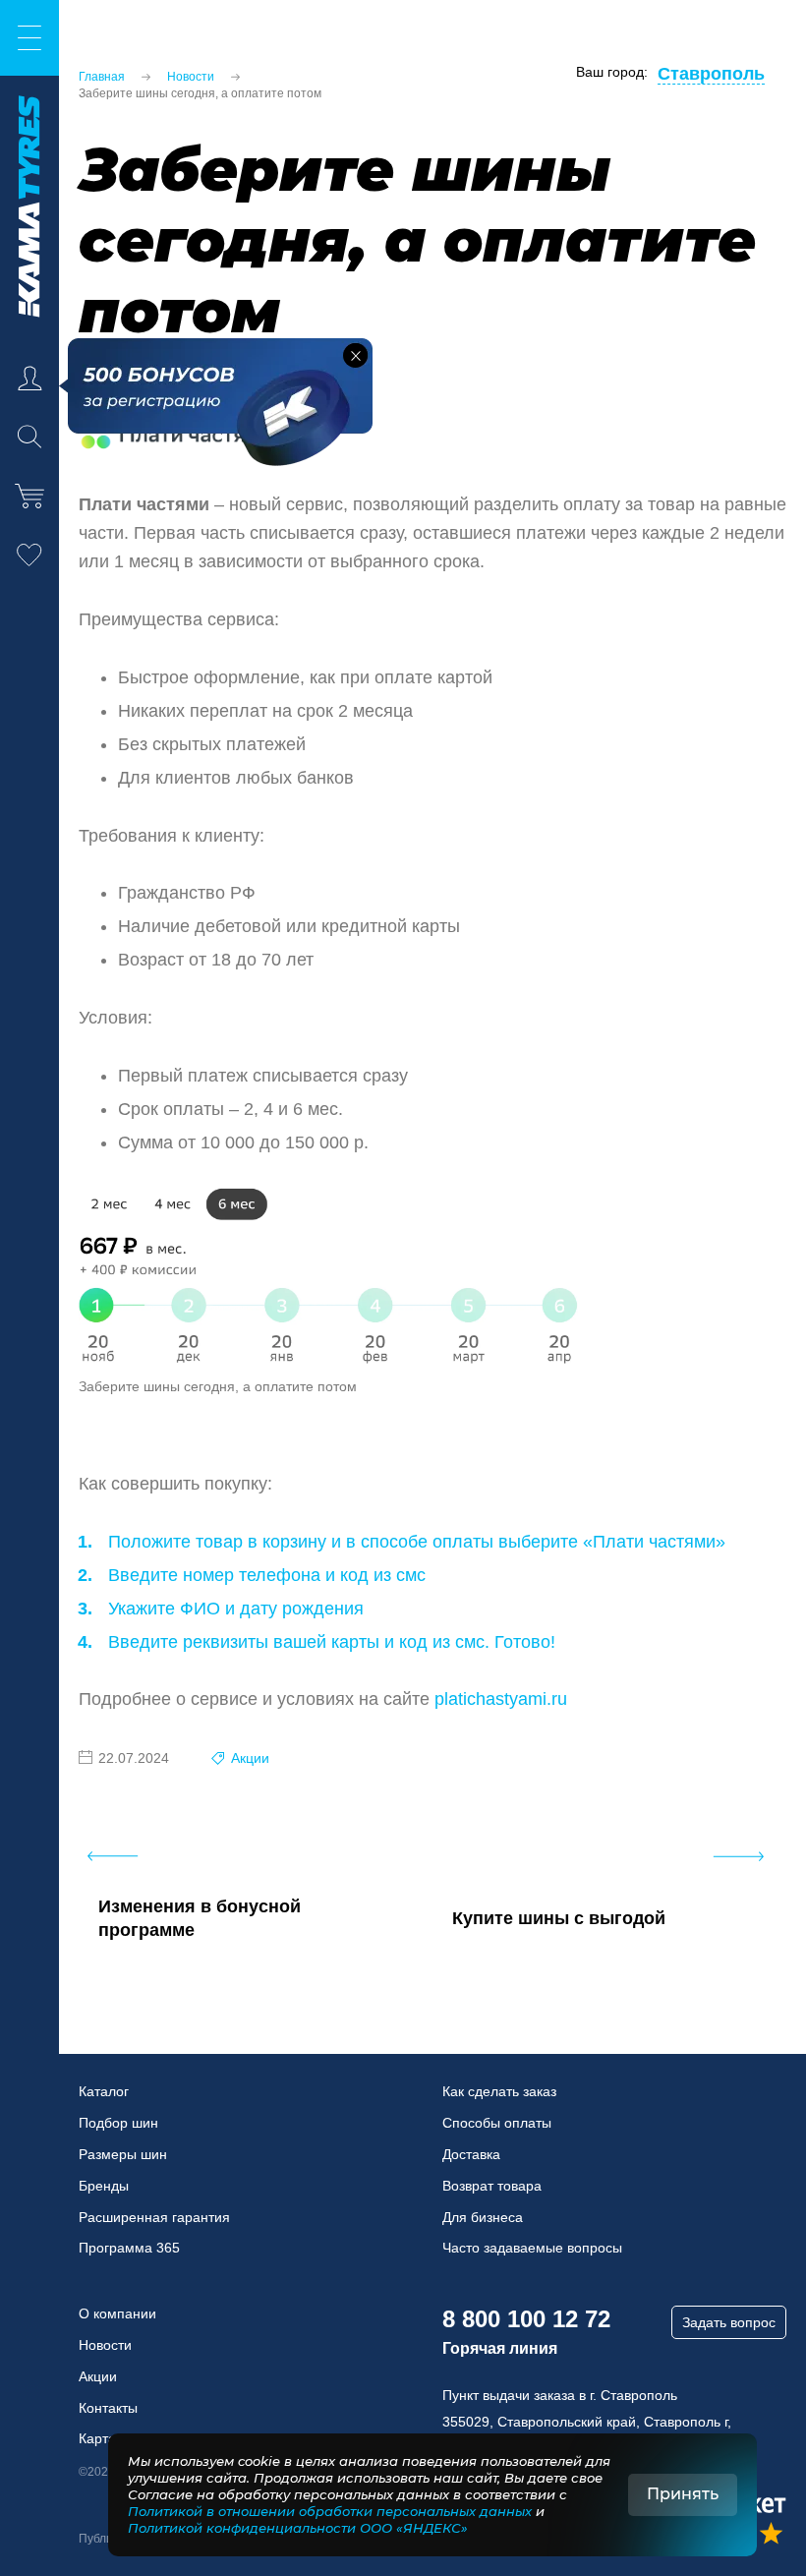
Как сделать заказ (499, 2091)
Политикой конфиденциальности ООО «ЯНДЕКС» (298, 2528)
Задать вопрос (729, 2322)
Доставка (471, 2154)
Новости (105, 2345)
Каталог (104, 2091)
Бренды (104, 2186)
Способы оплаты (497, 2123)
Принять (683, 2494)
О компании (117, 2313)
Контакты (108, 2408)
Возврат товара (492, 2186)
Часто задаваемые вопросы (532, 2248)
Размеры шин (123, 2154)
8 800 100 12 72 (526, 2319)
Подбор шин (118, 2123)
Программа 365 (129, 2248)
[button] (355, 355)
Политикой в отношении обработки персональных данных (330, 2511)
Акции (250, 1758)
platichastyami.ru (501, 1699)
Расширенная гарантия (154, 2217)
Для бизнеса (483, 2217)
